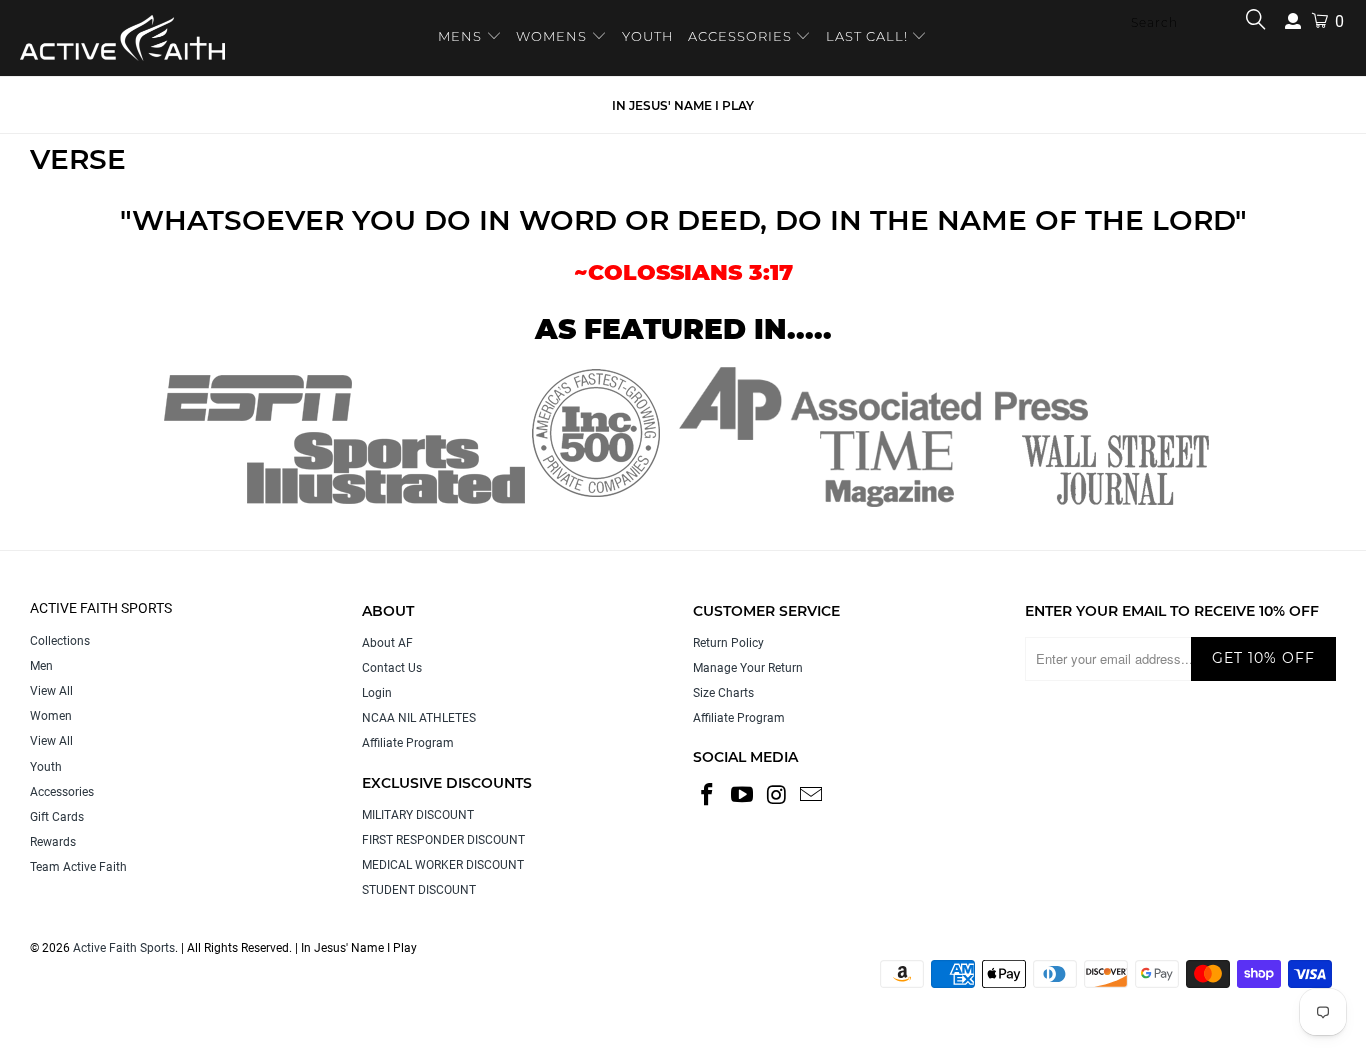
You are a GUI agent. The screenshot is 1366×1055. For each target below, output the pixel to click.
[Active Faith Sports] (122, 38)
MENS (462, 36)
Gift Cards (57, 817)
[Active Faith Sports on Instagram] (777, 796)
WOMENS (551, 36)
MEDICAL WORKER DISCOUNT (443, 865)
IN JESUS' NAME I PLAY (683, 105)
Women (51, 716)
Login (377, 693)
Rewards (53, 842)
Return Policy (728, 643)
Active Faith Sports (124, 948)
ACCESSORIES (740, 36)
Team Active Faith (78, 867)
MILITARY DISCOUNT (418, 815)
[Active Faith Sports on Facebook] (708, 796)
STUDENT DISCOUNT (419, 890)
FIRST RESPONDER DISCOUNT (443, 840)
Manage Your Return (748, 668)
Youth (46, 767)
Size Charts (723, 693)
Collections (60, 641)
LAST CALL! (869, 36)
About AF (387, 643)
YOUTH (648, 36)
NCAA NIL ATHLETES (419, 718)
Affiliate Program (408, 743)
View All (51, 691)
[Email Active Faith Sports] (812, 796)
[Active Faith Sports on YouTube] (743, 796)
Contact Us (392, 668)
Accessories (62, 792)
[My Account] (1293, 21)
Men (41, 666)
